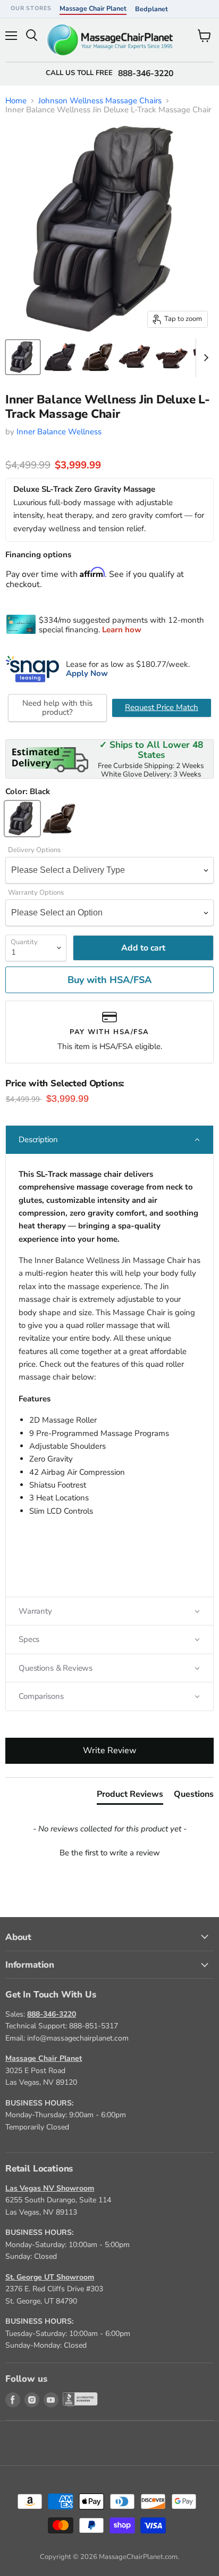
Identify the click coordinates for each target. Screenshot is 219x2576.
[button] (109, 1140)
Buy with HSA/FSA (109, 980)
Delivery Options (34, 850)
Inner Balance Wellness (59, 432)
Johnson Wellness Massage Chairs (100, 101)
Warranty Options (36, 893)
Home (16, 101)
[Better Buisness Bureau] (70, 2400)
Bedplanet (151, 9)
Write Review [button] (109, 1751)
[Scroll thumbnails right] (204, 358)
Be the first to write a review (110, 1853)
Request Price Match (162, 707)
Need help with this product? (57, 708)
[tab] (130, 1796)
